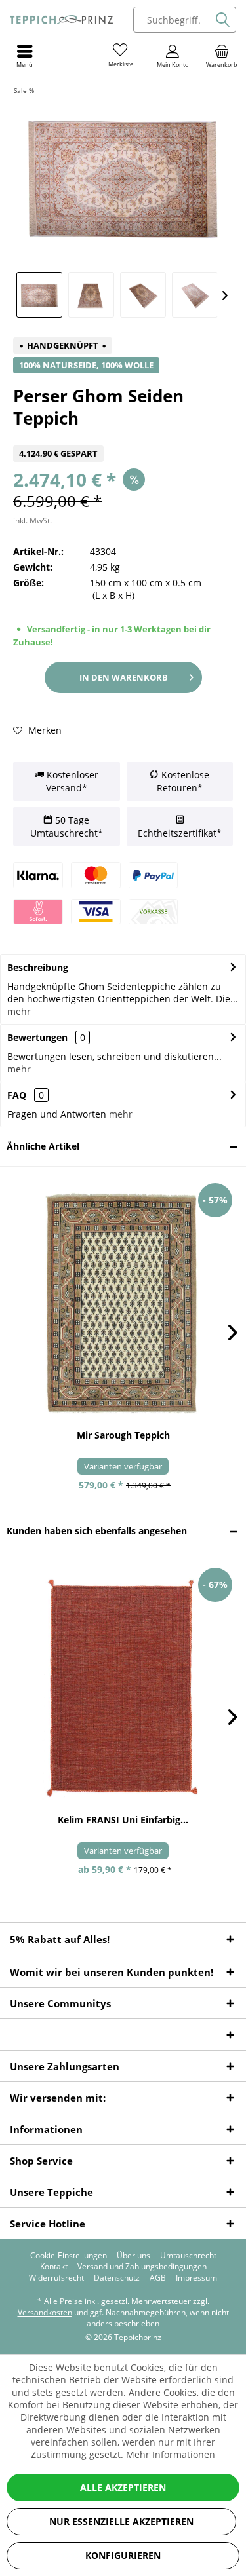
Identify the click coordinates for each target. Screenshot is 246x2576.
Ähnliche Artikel (43, 1146)
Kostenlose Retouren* (183, 781)
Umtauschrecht (188, 2256)
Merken (44, 730)
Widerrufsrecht (56, 2278)
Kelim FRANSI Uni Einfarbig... (123, 1820)
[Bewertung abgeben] (123, 437)
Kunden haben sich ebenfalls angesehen (97, 1531)
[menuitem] (221, 56)
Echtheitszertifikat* (180, 833)
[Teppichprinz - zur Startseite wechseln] (62, 20)
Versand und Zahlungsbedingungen (142, 2267)
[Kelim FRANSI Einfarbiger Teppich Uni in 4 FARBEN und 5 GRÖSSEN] (123, 1687)
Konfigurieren (123, 2555)
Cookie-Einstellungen (69, 2256)
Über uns (133, 2256)
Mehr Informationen (171, 2454)
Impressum (196, 2278)
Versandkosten (45, 2312)
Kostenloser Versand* (71, 781)
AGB (158, 2278)
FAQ (26, 1095)
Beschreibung (38, 967)
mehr (19, 1011)
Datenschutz (117, 2278)
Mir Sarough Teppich (123, 1435)
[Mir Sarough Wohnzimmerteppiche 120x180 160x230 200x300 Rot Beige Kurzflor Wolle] (123, 1303)
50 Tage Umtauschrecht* (67, 826)
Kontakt (54, 2267)
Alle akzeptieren (123, 2487)
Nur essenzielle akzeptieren (121, 2521)
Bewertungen (37, 1037)
